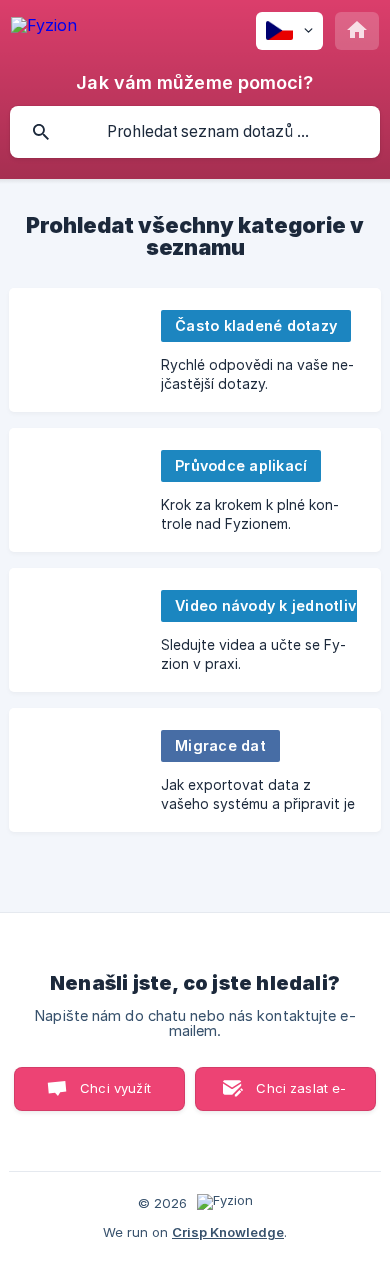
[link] (195, 350)
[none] (44, 28)
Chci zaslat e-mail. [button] (301, 1095)
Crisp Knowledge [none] (228, 1232)
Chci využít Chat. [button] (115, 1095)
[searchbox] (195, 132)
